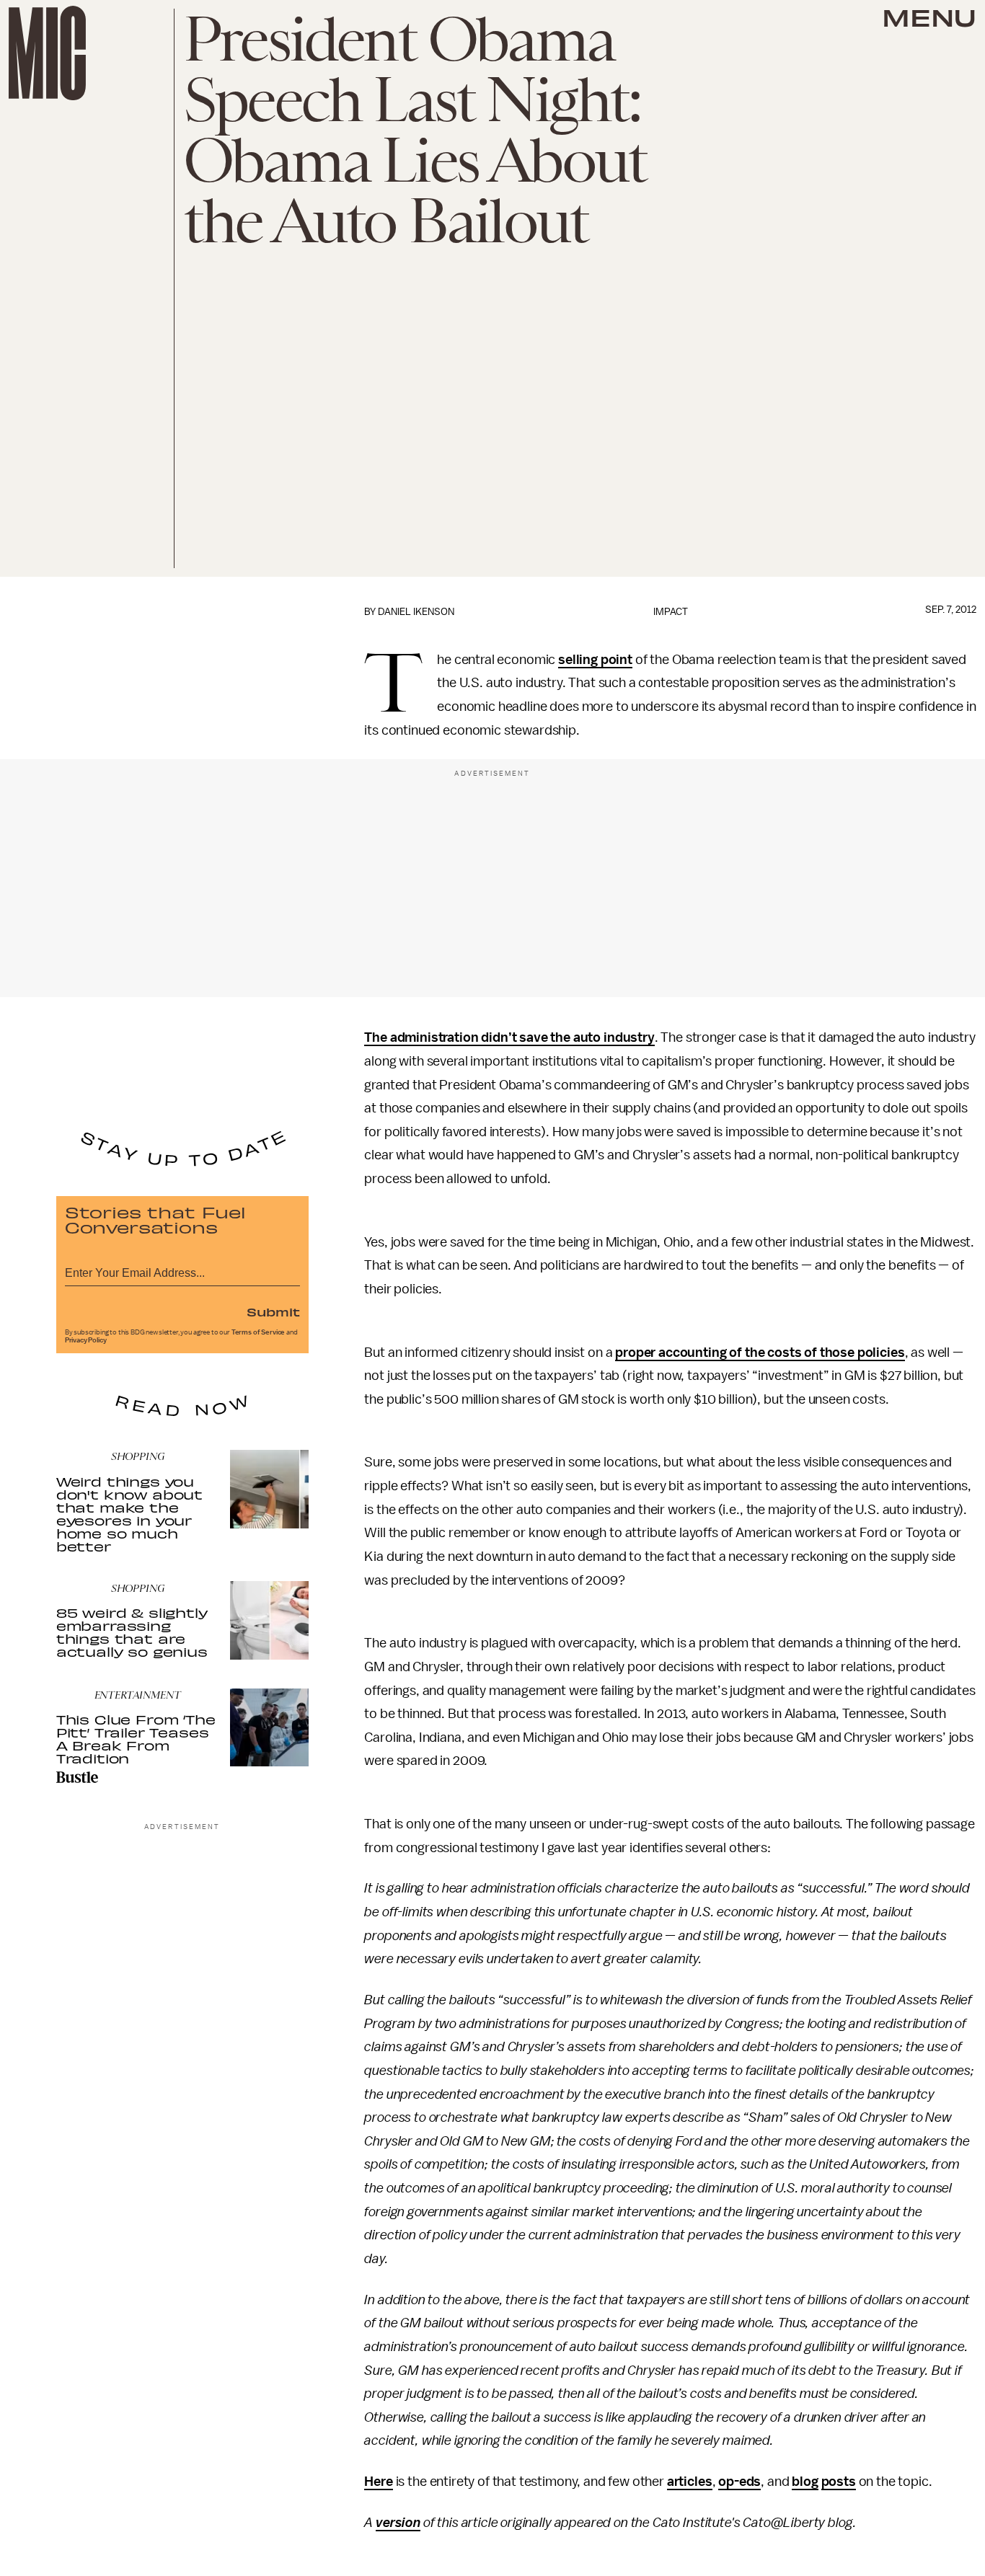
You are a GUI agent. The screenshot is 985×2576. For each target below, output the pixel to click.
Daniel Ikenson (416, 612)
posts (839, 2482)
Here (378, 2482)
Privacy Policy (86, 1340)
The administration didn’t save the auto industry (509, 1037)
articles (690, 2482)
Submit (273, 1311)
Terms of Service (258, 1332)
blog (805, 2482)
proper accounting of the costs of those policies (760, 1353)
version (398, 2523)
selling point (595, 660)
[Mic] (47, 53)
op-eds (739, 2482)
